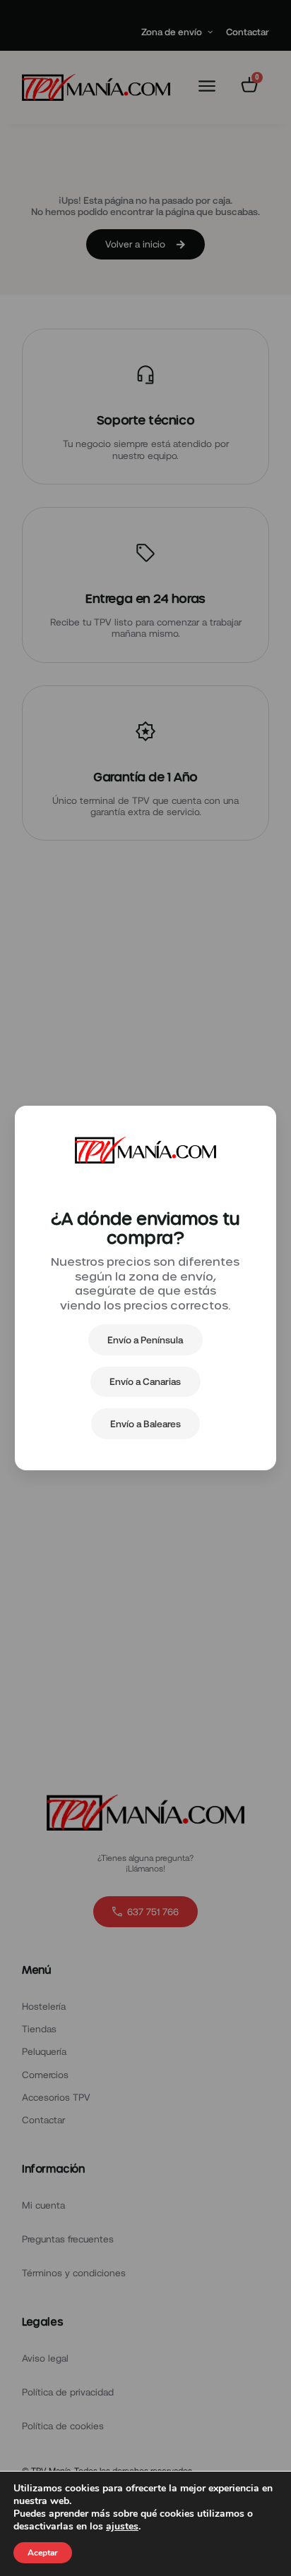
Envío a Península (145, 1340)
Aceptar (43, 2553)
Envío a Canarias (145, 1381)
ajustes (122, 2527)
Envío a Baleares (145, 1424)
